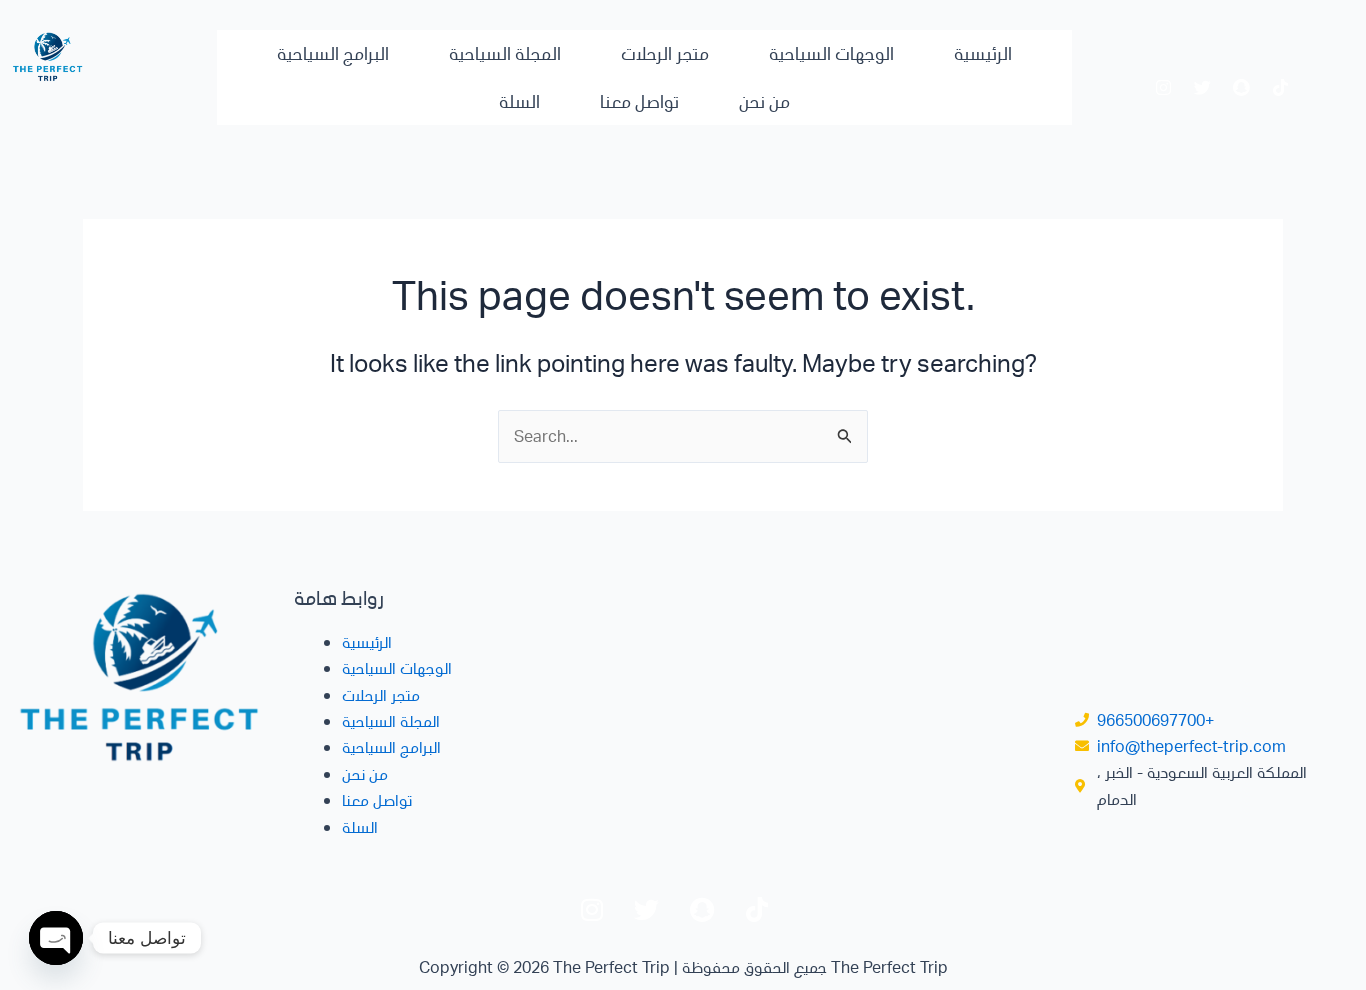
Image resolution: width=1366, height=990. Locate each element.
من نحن (764, 101)
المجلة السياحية (505, 53)
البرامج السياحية (333, 53)
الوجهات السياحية (831, 53)
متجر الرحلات (665, 53)
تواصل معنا (639, 101)
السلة (519, 101)
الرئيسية (983, 53)
